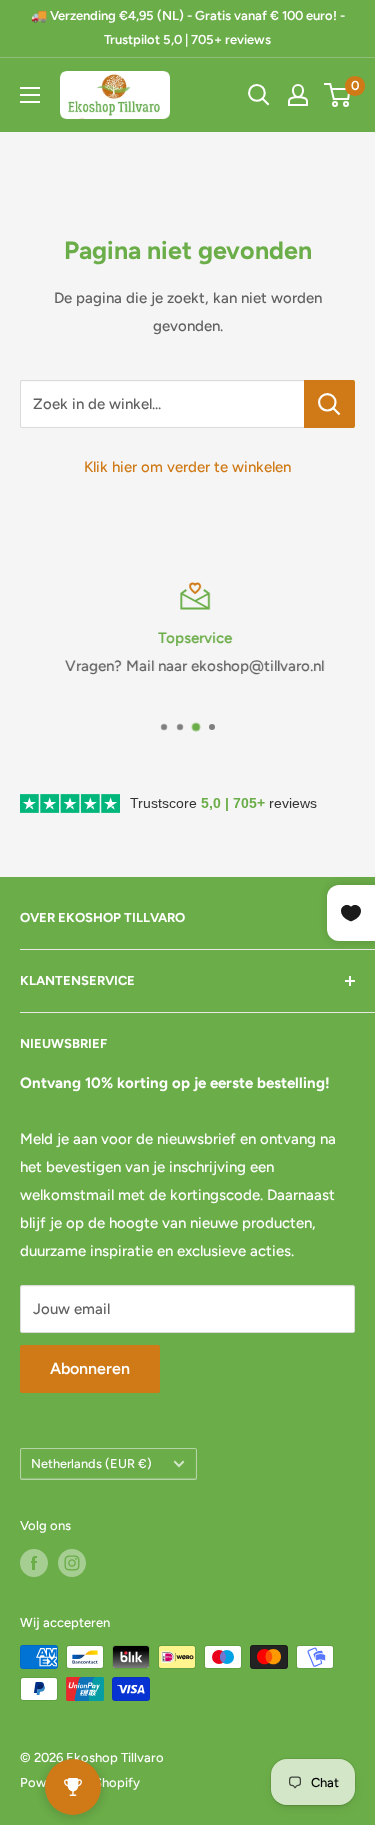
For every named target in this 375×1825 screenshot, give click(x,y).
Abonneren (90, 1368)
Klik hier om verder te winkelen (187, 467)
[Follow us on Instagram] (72, 1563)
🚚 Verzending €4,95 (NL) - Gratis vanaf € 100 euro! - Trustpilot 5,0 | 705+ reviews (188, 27)
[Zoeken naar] (259, 95)
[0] (338, 95)
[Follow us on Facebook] (34, 1563)
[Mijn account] (298, 95)
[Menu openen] (30, 95)
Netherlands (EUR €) (91, 1463)
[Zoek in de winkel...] (329, 404)
